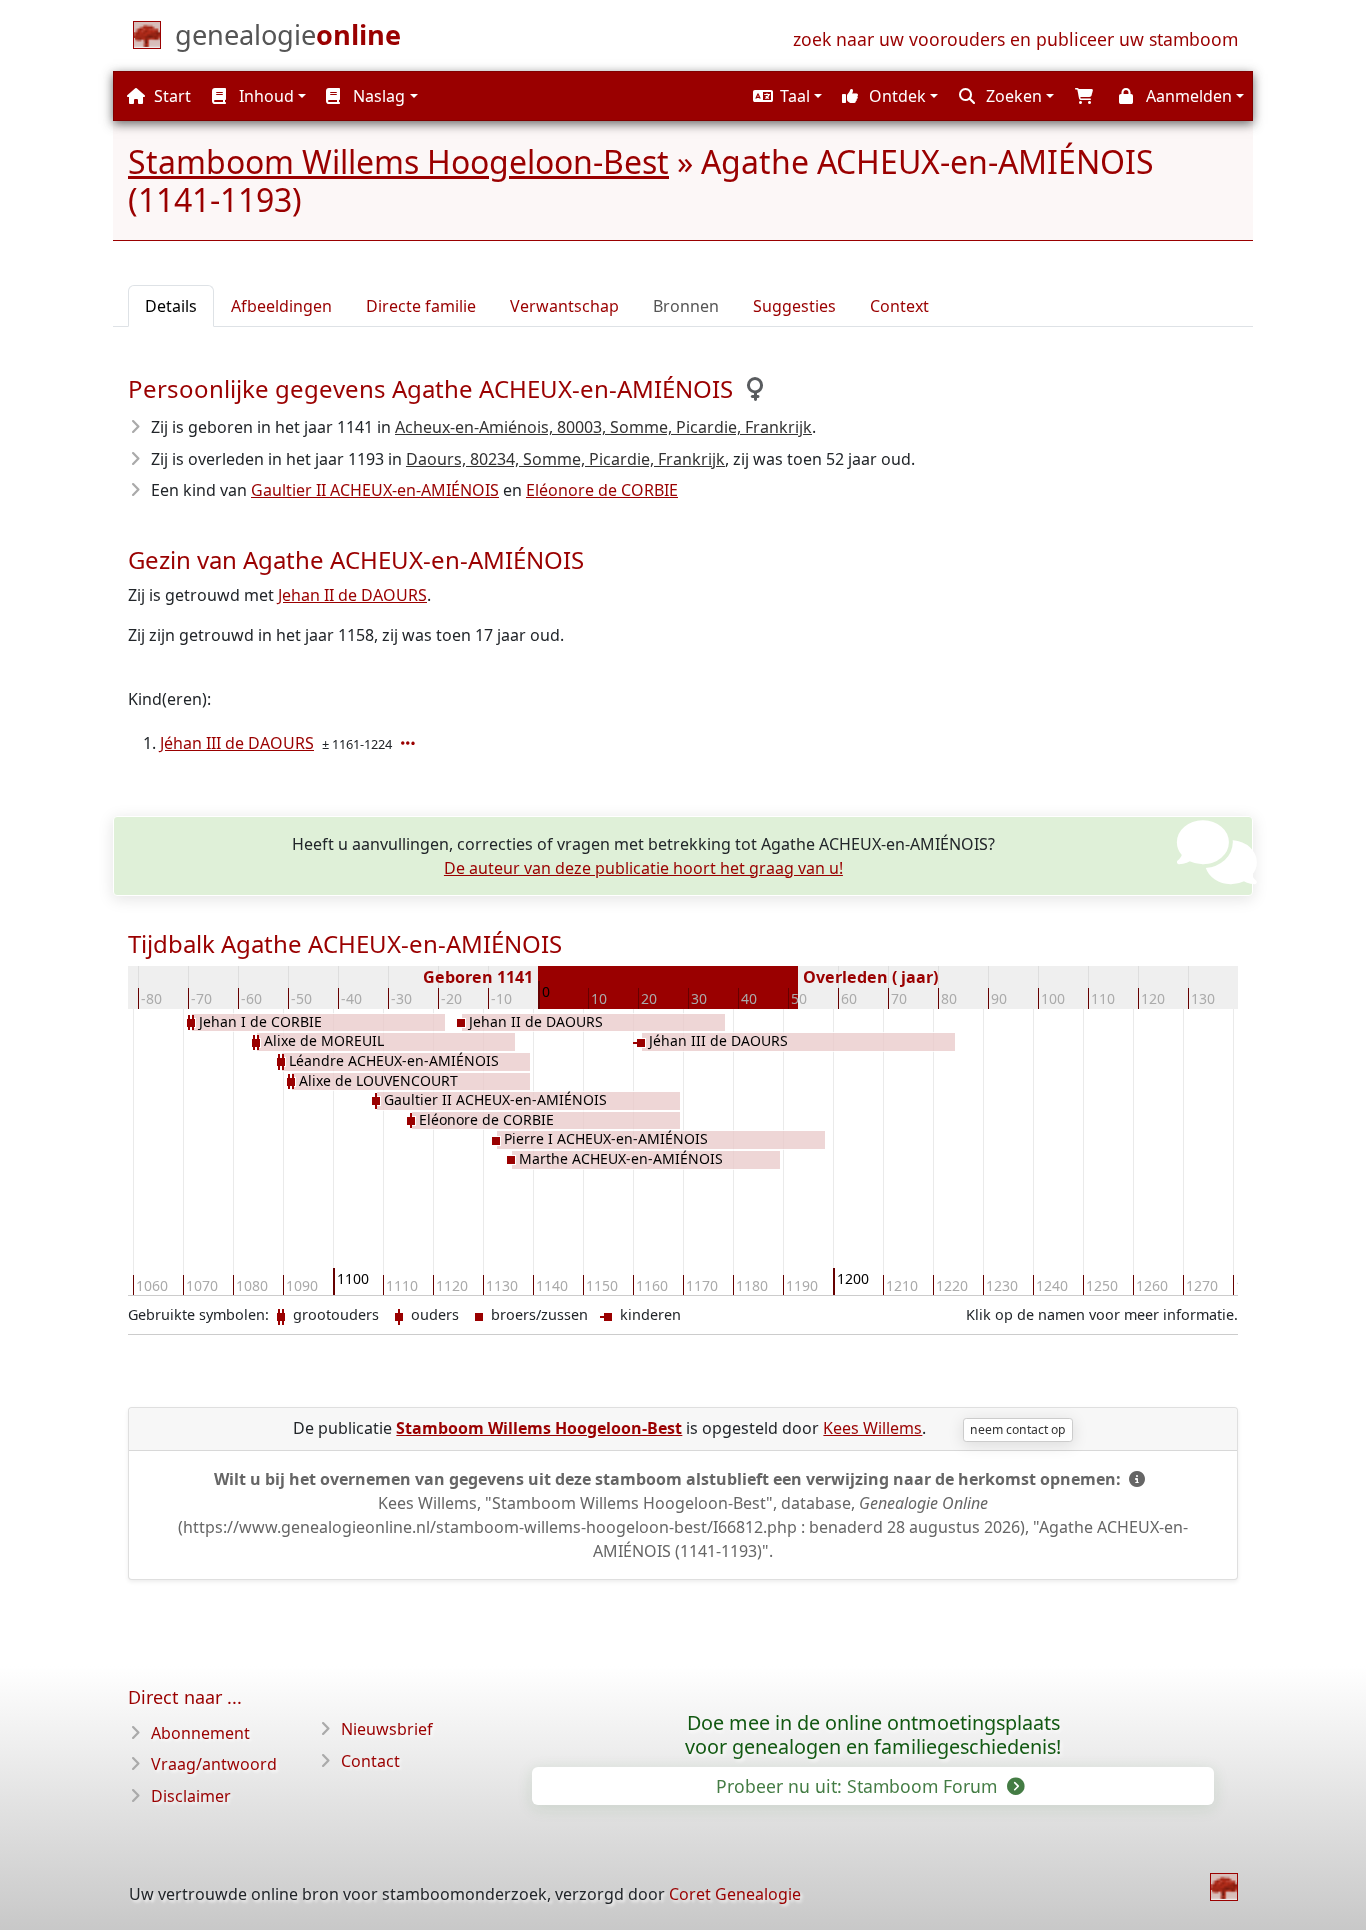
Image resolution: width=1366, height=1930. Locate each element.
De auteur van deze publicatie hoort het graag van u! (643, 868)
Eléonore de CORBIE (602, 490)
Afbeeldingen (281, 306)
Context (899, 306)
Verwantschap (564, 306)
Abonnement (200, 1733)
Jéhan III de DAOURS (237, 743)
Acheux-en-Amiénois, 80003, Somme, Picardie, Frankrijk (603, 427)
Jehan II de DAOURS (352, 595)
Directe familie (421, 306)
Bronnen (686, 306)
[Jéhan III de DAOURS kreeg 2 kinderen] (410, 743)
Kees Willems (872, 1428)
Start (170, 96)
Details (171, 306)
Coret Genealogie (735, 1894)
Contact (370, 1761)
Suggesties (794, 306)
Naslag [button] (377, 96)
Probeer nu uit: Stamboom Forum (859, 1786)
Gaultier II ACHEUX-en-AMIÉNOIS (375, 490)
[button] (785, 96)
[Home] (1224, 1887)
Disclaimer (191, 1796)
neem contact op (1017, 1429)
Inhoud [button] (264, 96)
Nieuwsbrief (387, 1729)
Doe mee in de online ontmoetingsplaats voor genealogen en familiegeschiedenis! (873, 1735)
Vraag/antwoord (214, 1764)
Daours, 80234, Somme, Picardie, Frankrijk (565, 459)
